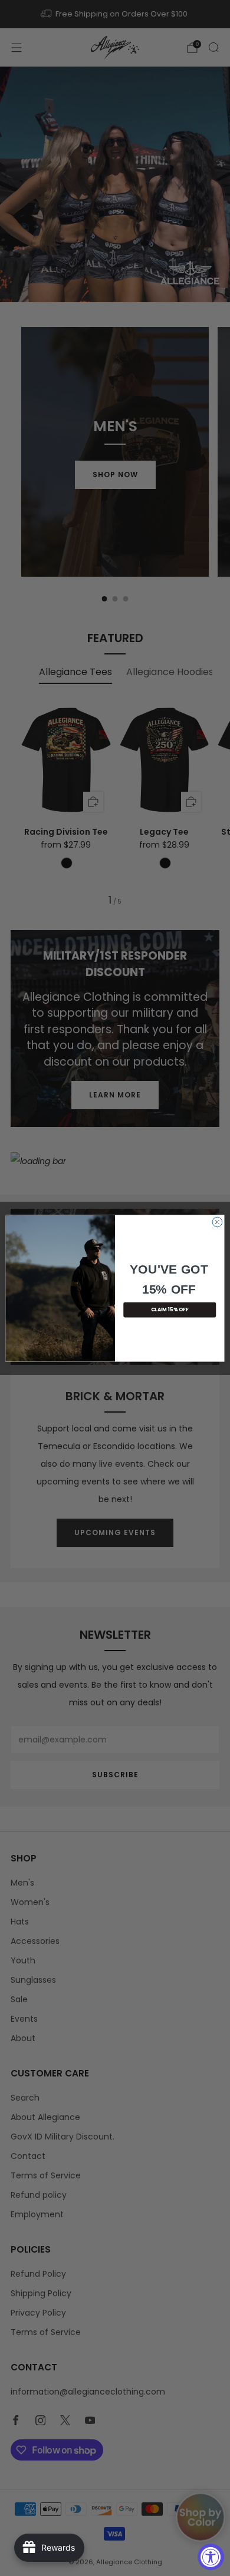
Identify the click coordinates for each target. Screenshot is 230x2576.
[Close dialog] (217, 1222)
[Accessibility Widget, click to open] (211, 2557)
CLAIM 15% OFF (170, 1310)
